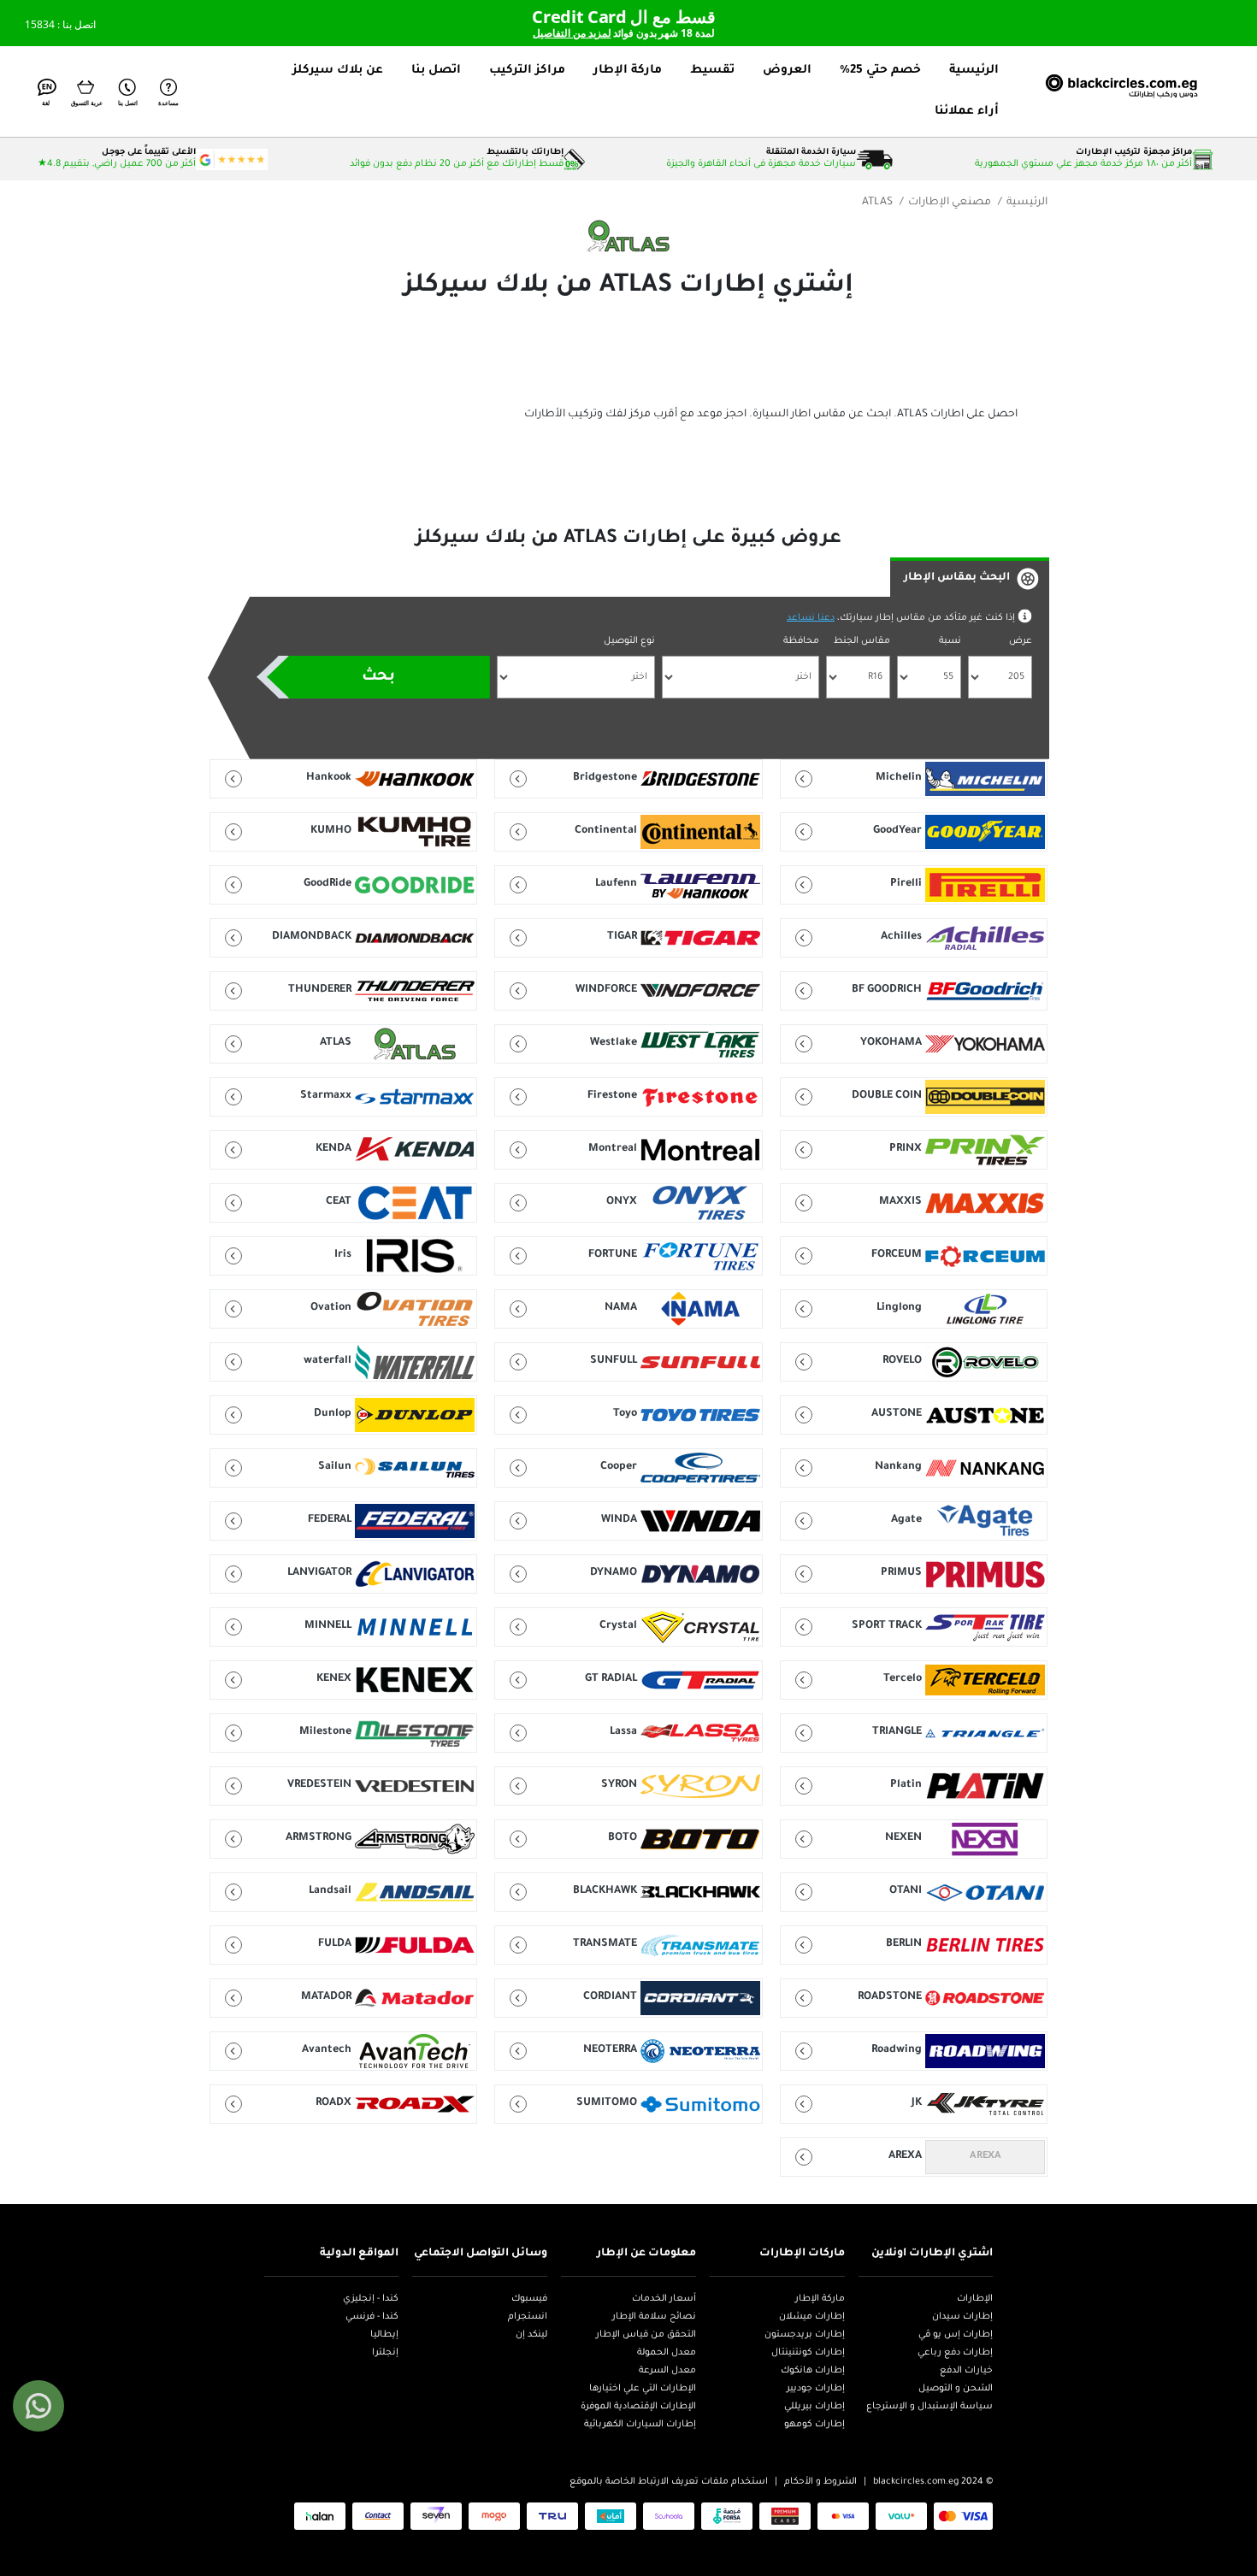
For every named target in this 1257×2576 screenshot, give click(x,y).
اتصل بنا (436, 71)
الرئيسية (974, 71)
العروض (787, 71)
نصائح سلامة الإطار (654, 2317)
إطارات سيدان (962, 2317)
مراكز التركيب (527, 71)
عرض (1021, 641)
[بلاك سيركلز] (1105, 91)
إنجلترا (385, 2353)
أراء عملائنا (967, 112)
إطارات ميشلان (812, 2317)
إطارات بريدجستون (805, 2335)
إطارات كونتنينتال (808, 2353)
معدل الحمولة (667, 2353)
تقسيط (712, 71)
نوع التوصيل (629, 641)
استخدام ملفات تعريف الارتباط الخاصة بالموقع (669, 2482)
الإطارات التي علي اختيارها (643, 2389)
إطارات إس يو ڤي (956, 2335)
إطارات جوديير (816, 2389)
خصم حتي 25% (880, 71)
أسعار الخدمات (664, 2299)
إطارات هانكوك (813, 2371)
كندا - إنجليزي (371, 2299)
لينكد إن (531, 2335)
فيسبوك (529, 2299)
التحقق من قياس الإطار (646, 2335)
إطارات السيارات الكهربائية (640, 2425)
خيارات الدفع (966, 2371)
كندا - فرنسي (372, 2317)
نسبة (950, 641)
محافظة (801, 641)
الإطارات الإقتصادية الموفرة (638, 2407)
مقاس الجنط (862, 641)
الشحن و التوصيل (956, 2389)
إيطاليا (384, 2335)
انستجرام (528, 2317)
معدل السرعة (667, 2371)
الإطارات (975, 2299)
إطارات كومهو (814, 2425)
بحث (378, 677)
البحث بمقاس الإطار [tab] (957, 578)
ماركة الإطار (628, 71)
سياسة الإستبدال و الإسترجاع (929, 2407)
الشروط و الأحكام (820, 2482)
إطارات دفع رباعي (955, 2353)
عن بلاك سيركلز (338, 71)
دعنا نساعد (811, 618)
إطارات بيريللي (814, 2407)
